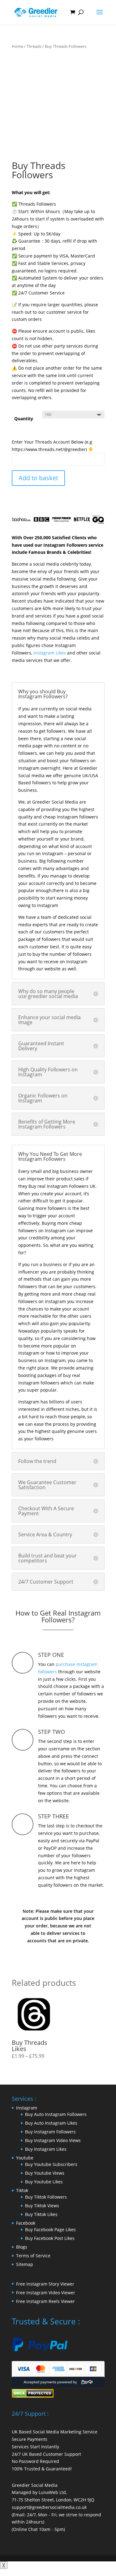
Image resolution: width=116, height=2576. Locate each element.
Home (17, 46)
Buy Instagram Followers (50, 2132)
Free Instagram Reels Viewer (45, 2301)
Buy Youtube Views (45, 2173)
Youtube (25, 2158)
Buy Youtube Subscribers (51, 2164)
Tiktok (22, 2190)
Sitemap (25, 2264)
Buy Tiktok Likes (41, 2214)
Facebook (26, 2223)
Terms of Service (33, 2256)
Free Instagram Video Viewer (46, 2293)
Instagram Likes (50, 653)
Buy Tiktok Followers (46, 2197)
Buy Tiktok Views (42, 2206)
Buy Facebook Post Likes (50, 2238)
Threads (34, 46)
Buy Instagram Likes (46, 2149)
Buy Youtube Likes (44, 2182)
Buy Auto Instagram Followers (56, 2114)
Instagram (27, 2108)
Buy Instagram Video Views (53, 2140)
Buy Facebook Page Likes (50, 2229)
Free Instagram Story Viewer (45, 2284)
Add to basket (38, 478)
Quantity (24, 419)
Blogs (22, 2247)
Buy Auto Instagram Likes (51, 2123)
